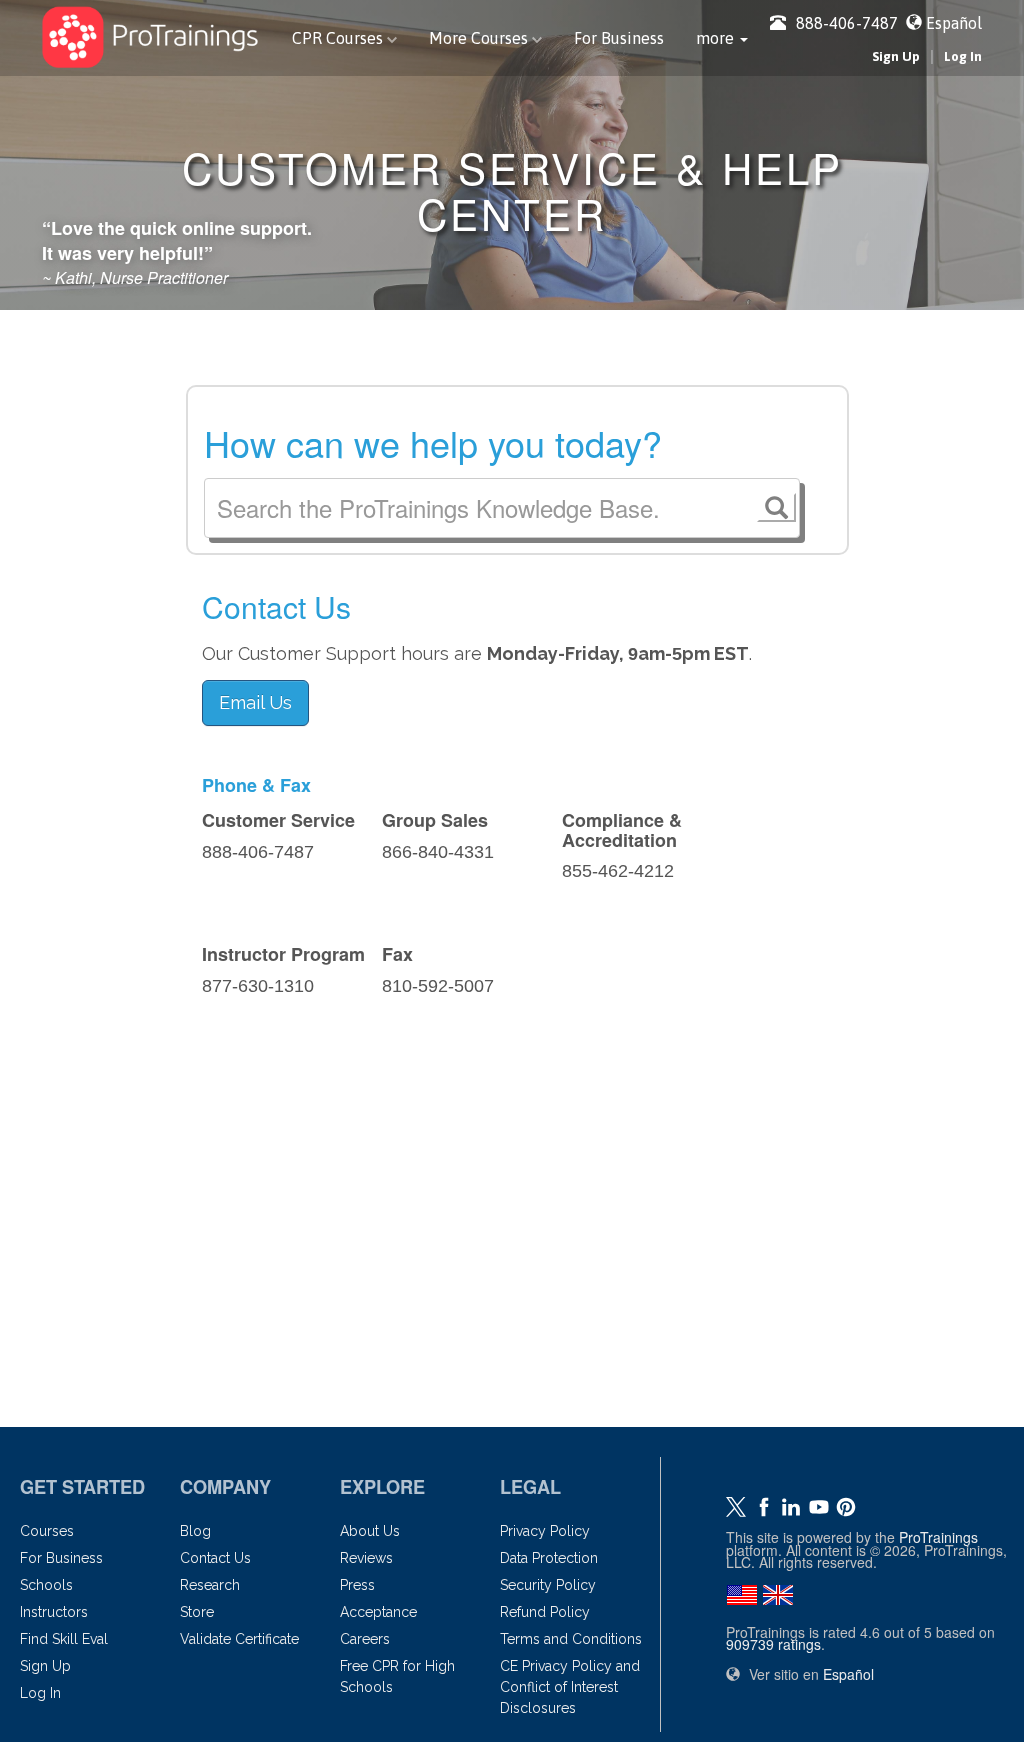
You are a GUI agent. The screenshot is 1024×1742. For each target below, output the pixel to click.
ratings (773, 1644)
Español (954, 23)
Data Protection (549, 1558)
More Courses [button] (480, 38)
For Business (619, 38)
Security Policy (548, 1585)
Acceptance (378, 1612)
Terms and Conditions (571, 1639)
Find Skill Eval (64, 1639)
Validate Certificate (239, 1639)
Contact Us (215, 1558)
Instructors (54, 1612)
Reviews (366, 1558)
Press (357, 1585)
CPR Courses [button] (339, 38)
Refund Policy (545, 1612)
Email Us (255, 702)
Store (197, 1612)
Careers (365, 1639)
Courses (47, 1531)
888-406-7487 (847, 23)
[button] (722, 38)
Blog (195, 1531)
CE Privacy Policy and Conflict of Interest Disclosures (570, 1687)
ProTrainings (938, 1537)
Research (210, 1585)
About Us (370, 1531)
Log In (963, 56)
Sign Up (896, 56)
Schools (46, 1585)
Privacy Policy (545, 1531)
